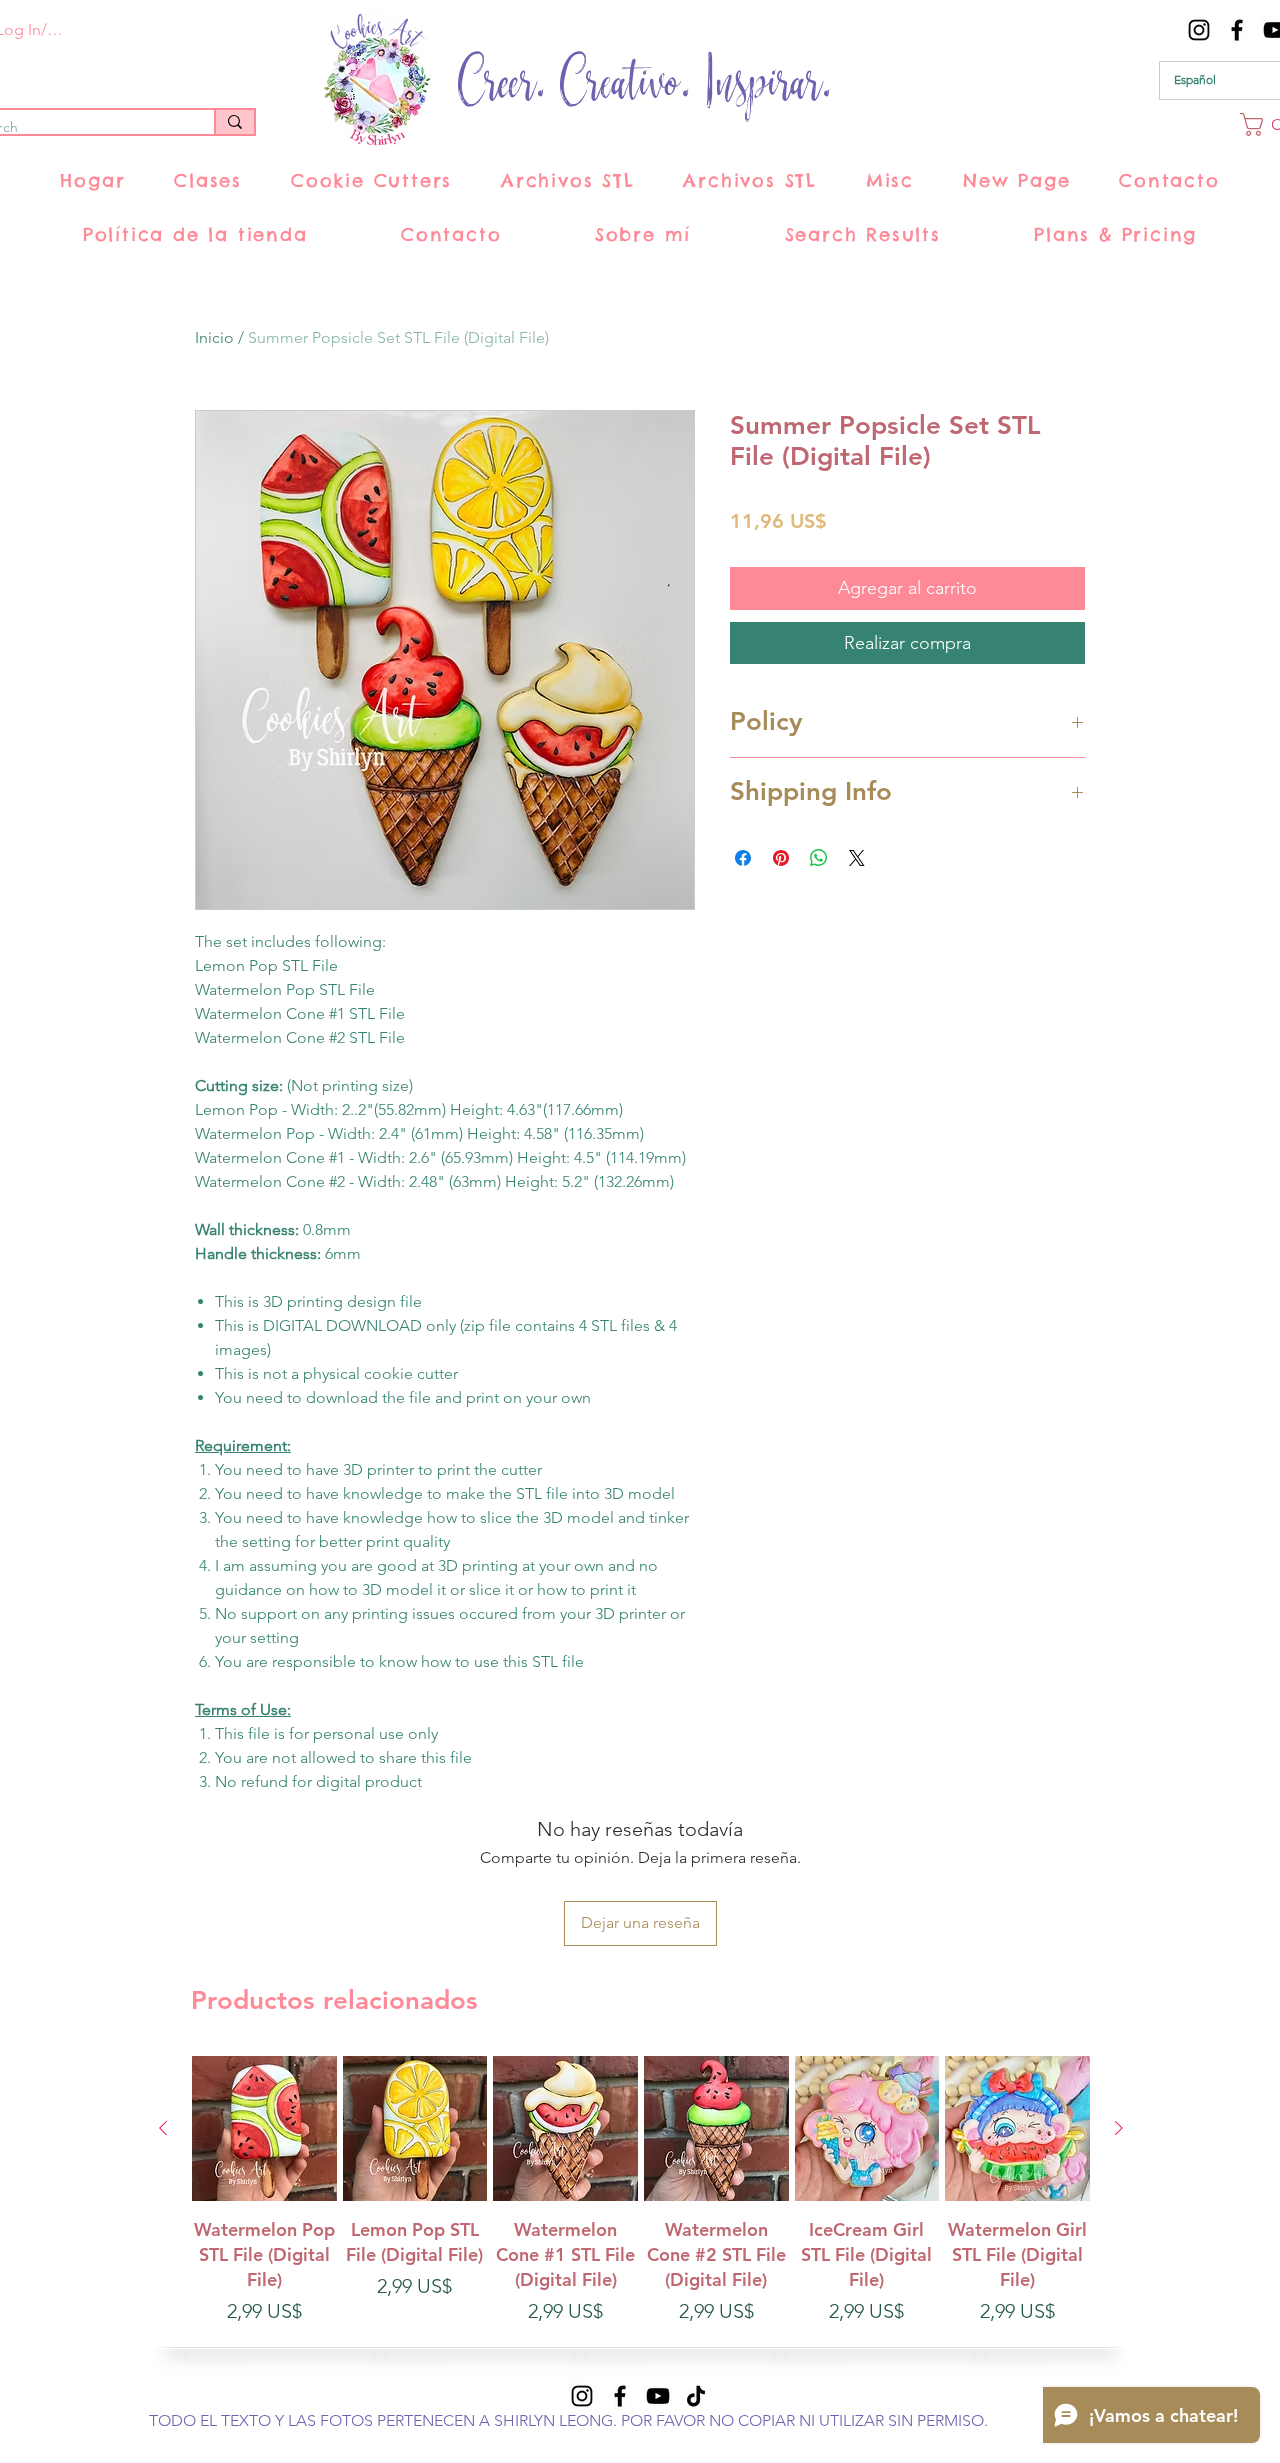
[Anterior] (163, 2128)
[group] (641, 2203)
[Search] (234, 122)
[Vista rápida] (264, 2128)
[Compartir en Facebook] (743, 858)
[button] (208, 181)
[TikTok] (696, 2396)
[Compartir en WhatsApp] (819, 858)
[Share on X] (857, 858)
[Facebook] (1237, 30)
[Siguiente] (1119, 2128)
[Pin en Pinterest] (781, 858)
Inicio (214, 337)
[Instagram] (1199, 30)
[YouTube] (658, 2396)
